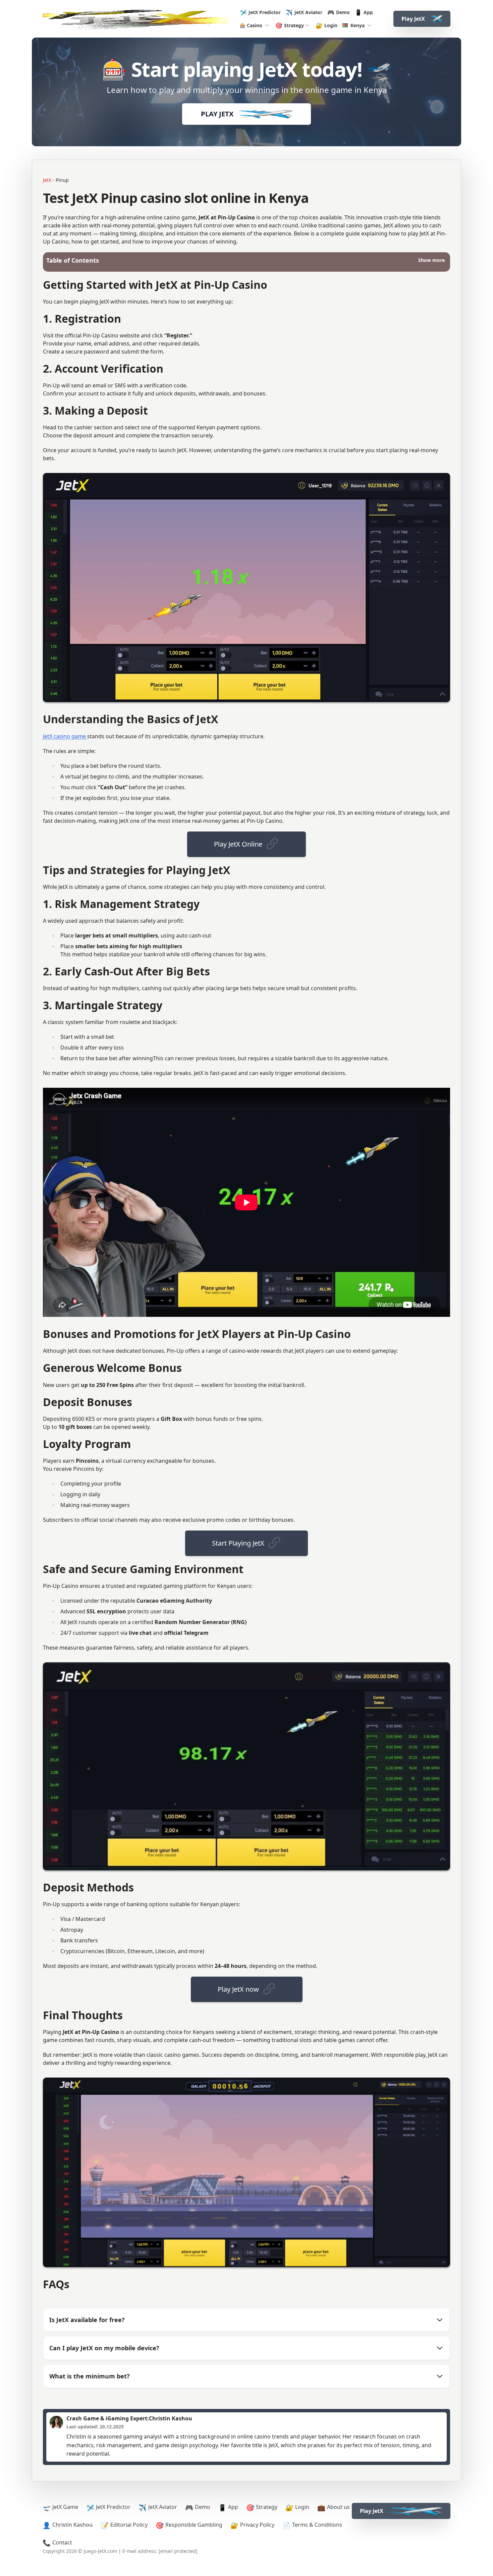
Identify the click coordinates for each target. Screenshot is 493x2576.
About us (338, 2507)
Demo (343, 12)
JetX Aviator (308, 12)
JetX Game (65, 2507)
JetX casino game (65, 736)
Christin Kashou (72, 2525)
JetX (47, 180)
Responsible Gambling (194, 2525)
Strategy (294, 25)
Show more (431, 260)
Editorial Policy (129, 2525)
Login (331, 25)
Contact (62, 2542)
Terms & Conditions (317, 2525)
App (368, 12)
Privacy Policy (257, 2525)
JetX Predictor (265, 12)
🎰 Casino (251, 25)
